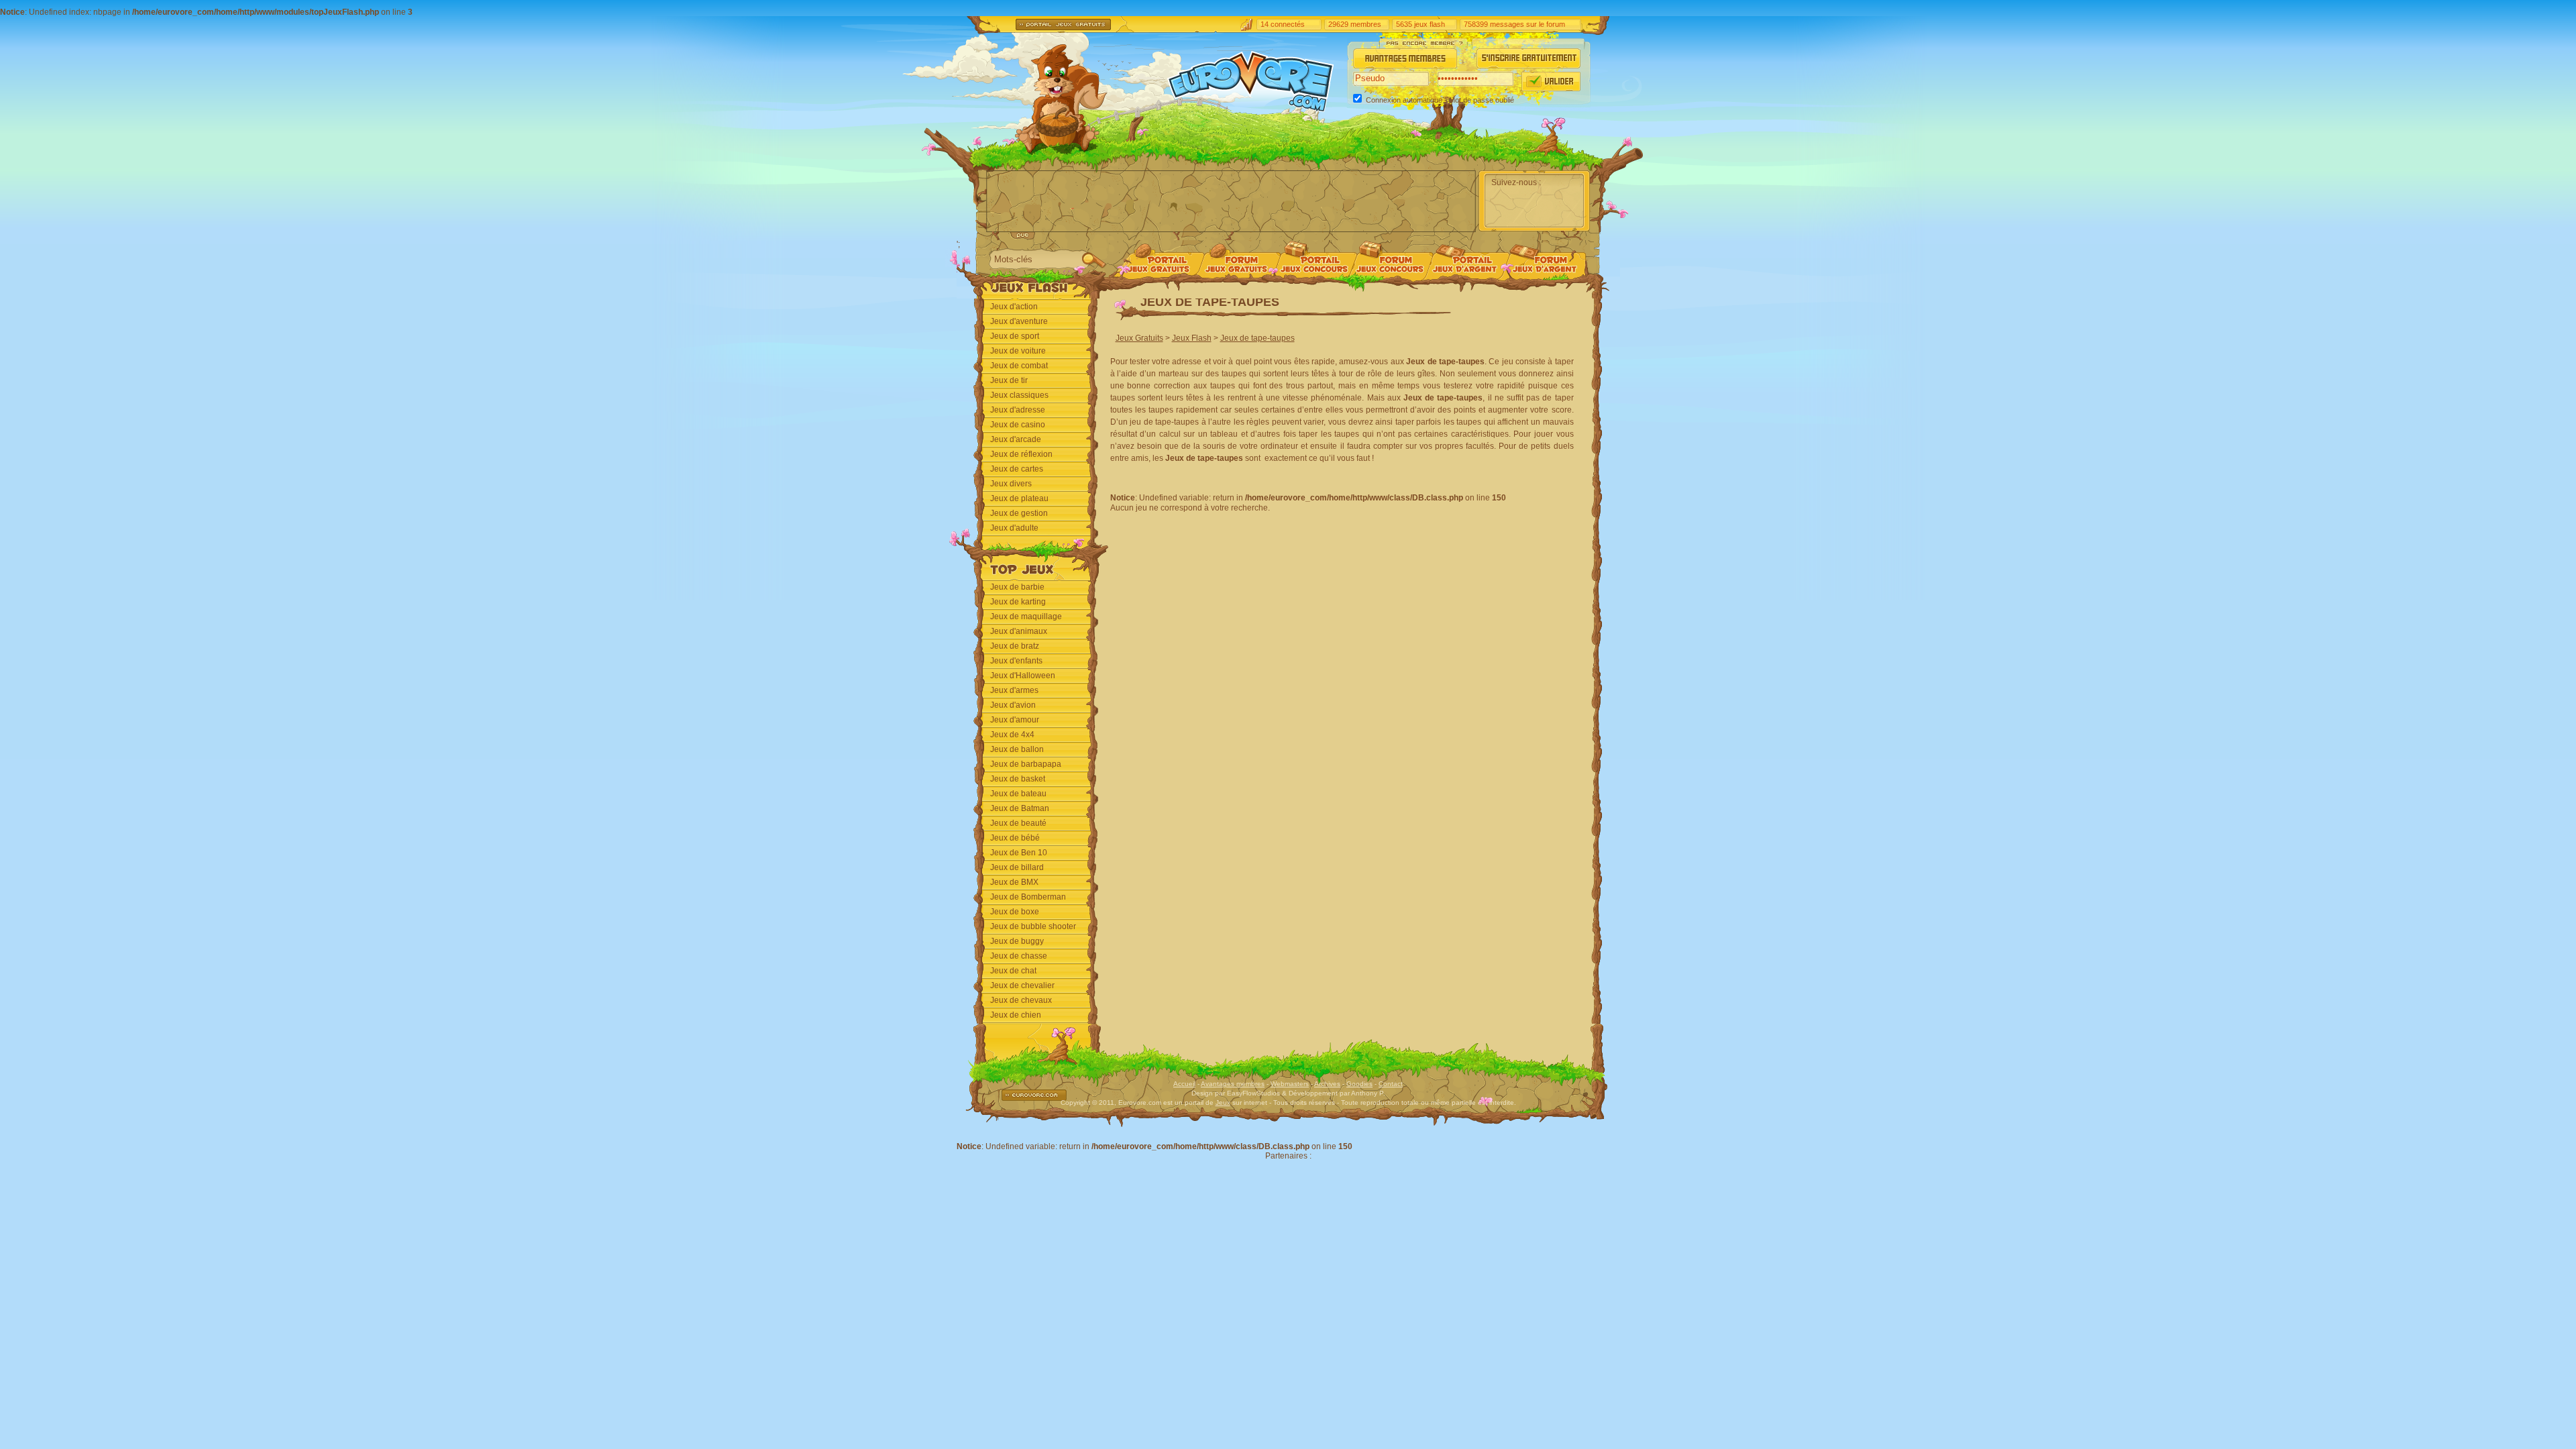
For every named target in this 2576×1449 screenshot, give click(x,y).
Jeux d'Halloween (1023, 676)
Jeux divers (1011, 484)
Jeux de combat (1019, 366)
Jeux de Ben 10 (1019, 853)
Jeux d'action (1014, 307)
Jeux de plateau (1019, 498)
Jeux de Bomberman (1028, 897)
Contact (1391, 1084)
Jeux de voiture (1018, 351)
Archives (1327, 1084)
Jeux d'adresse (1018, 410)
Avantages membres (1233, 1084)
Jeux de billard (1017, 867)
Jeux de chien (1016, 1015)
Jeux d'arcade (1016, 439)
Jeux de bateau (1018, 794)
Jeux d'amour (1015, 720)
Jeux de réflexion (1021, 454)
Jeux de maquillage (1026, 616)
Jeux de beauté (1018, 823)
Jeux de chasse (1019, 956)
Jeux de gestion (1019, 513)
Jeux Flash (1192, 338)
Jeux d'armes (1014, 690)
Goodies (1359, 1084)
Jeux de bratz (1015, 646)
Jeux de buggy (1017, 941)
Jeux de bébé (1015, 838)
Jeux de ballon (1017, 749)
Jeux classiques (1019, 395)
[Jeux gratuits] (1158, 273)
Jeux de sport (1015, 336)
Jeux (1223, 1103)
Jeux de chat (1013, 971)
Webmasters (1290, 1084)
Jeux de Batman (1020, 808)
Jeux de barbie (1017, 587)
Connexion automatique (1404, 100)
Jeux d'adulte (1014, 528)
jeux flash (1430, 24)
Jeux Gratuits (1139, 338)
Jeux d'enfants (1016, 661)
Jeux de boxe (1015, 912)
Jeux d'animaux (1019, 631)
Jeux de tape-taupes (1257, 338)
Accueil (1184, 1084)
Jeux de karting (1018, 602)
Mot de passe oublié (1482, 100)
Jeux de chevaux (1021, 1000)
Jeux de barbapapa (1026, 764)
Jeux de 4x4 (1012, 735)
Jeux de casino (1018, 425)
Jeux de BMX (1014, 882)
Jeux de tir (1009, 380)
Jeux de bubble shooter (1033, 926)
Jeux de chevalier (1022, 985)
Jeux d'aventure (1019, 321)
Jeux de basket (1018, 779)
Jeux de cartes (1017, 469)
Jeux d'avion (1013, 705)
